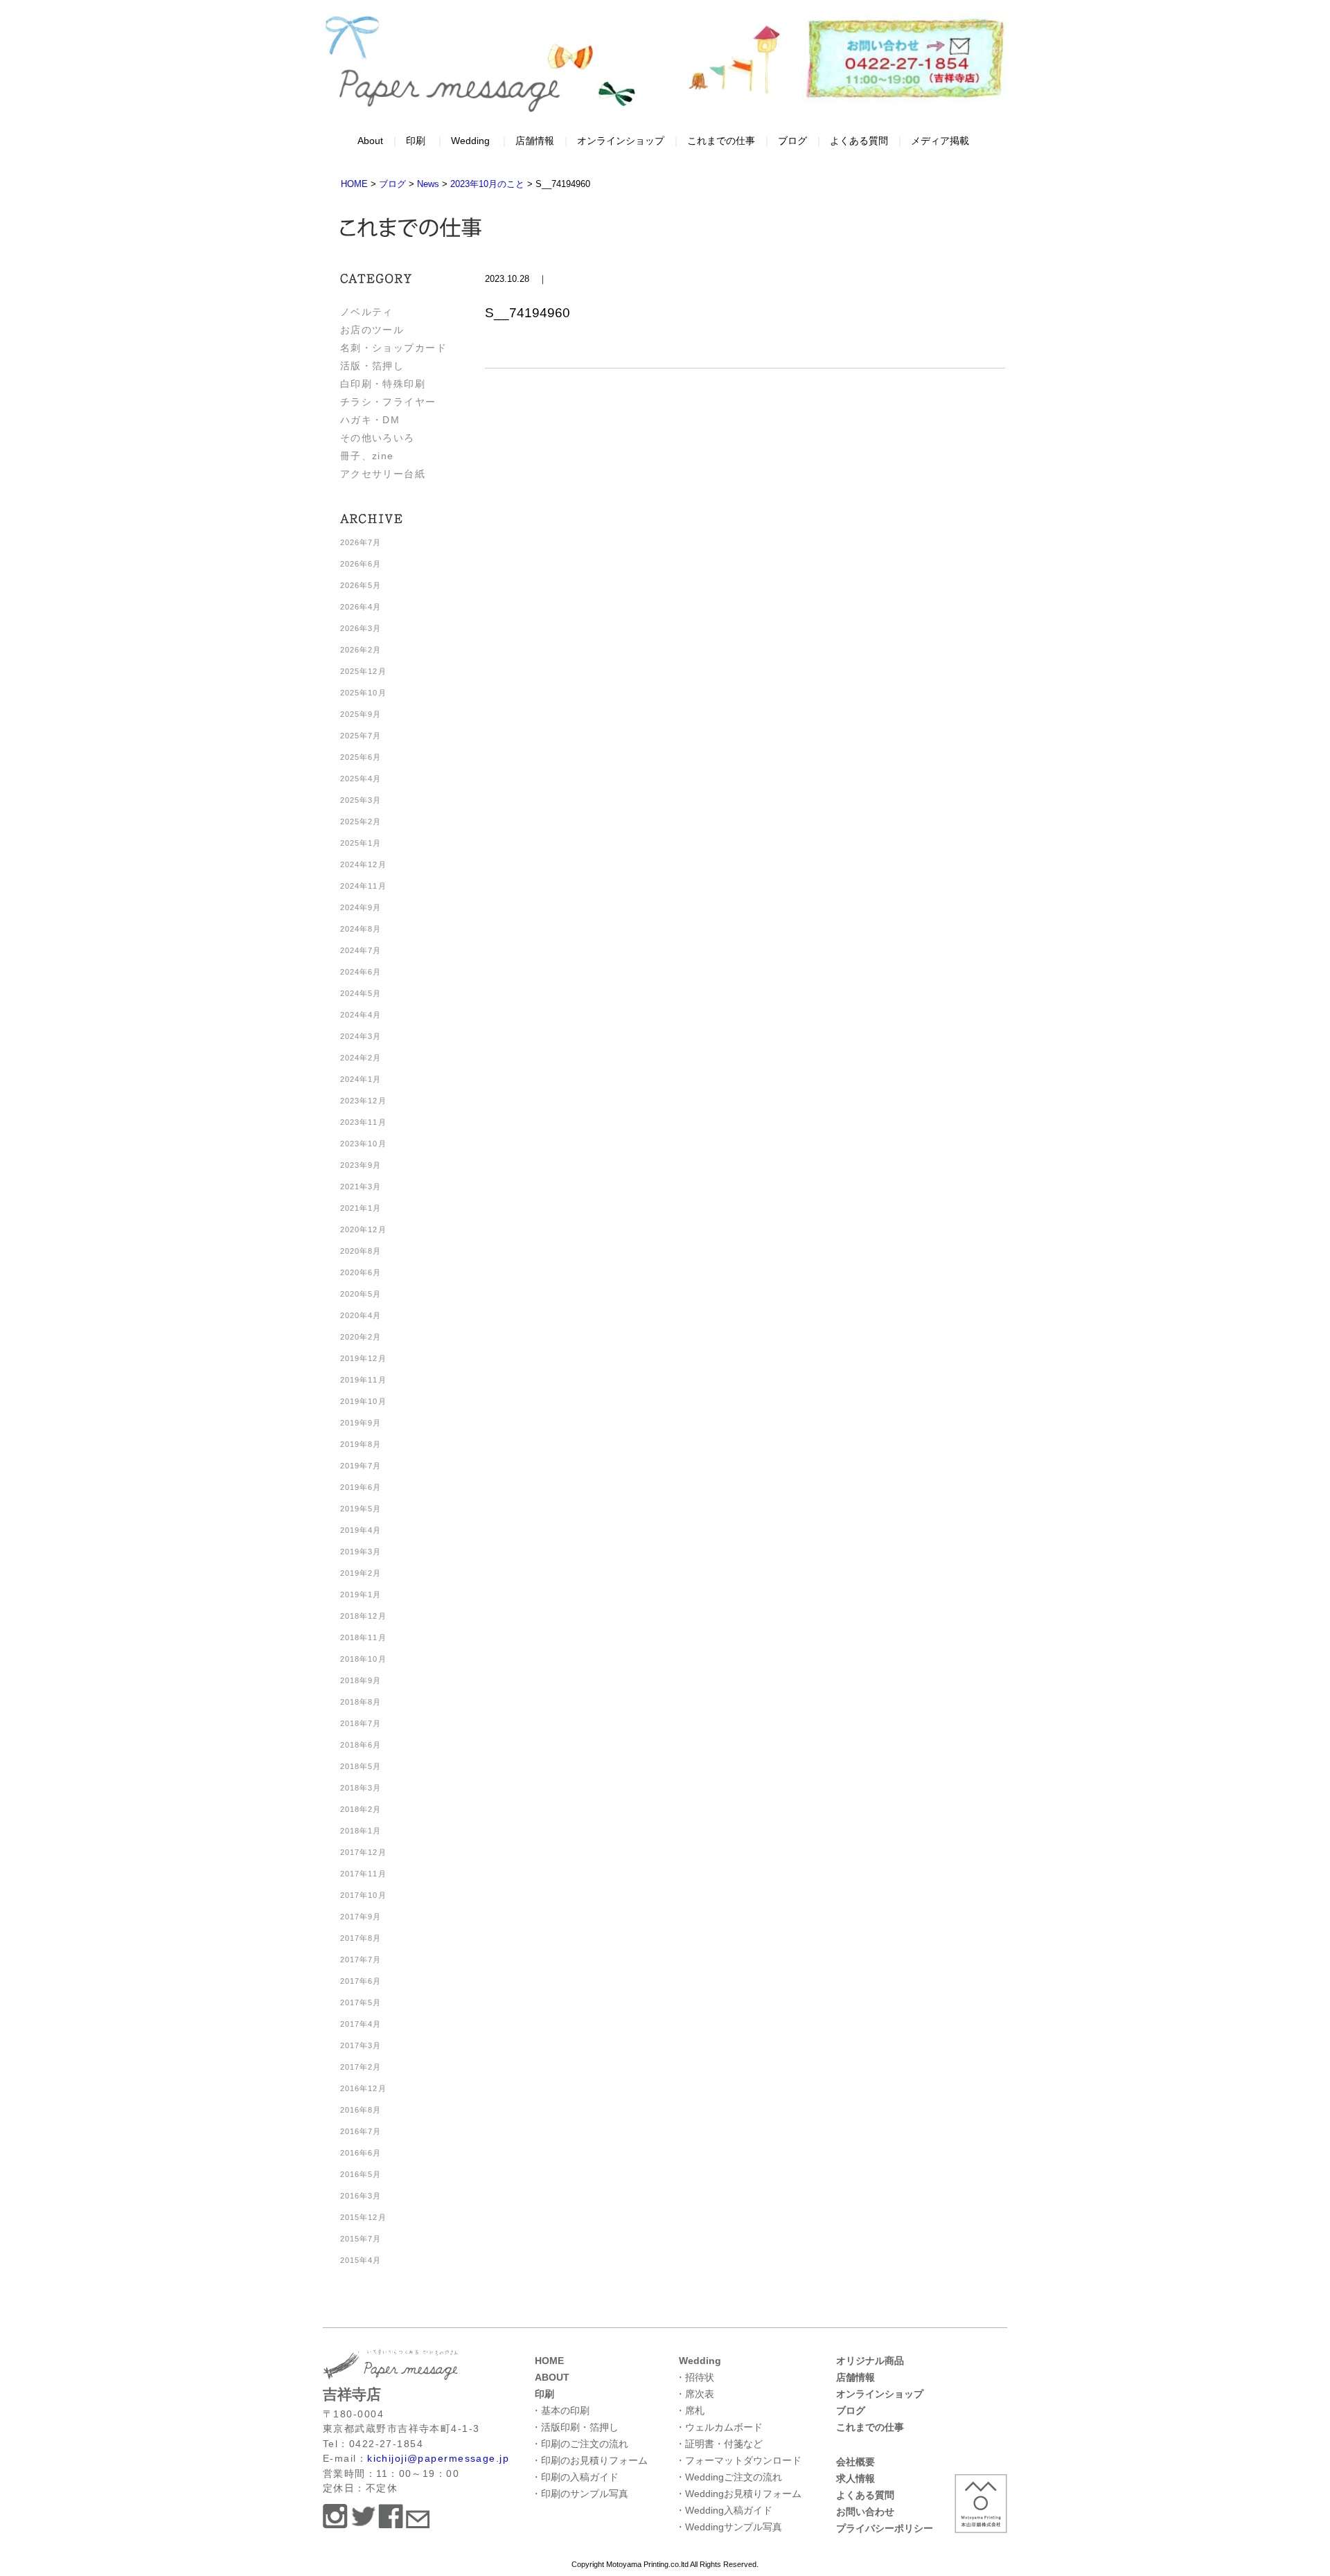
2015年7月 (361, 2239)
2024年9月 (361, 907)
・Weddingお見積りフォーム (738, 2494)
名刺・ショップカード (393, 348)
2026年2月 (361, 650)
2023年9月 (361, 1165)
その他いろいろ (378, 438)
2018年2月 (361, 1809)
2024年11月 (363, 886)
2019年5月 (361, 1509)
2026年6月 (361, 564)
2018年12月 (363, 1616)
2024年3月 (361, 1036)
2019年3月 (361, 1552)
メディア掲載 (940, 141)
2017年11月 (363, 1874)
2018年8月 (361, 1702)
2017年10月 (363, 1895)
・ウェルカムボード (719, 2427)
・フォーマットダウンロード (738, 2460)
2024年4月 (361, 1015)
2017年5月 (361, 2002)
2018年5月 (361, 1766)
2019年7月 (361, 1466)
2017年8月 (361, 1938)
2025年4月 (361, 779)
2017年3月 (361, 2045)
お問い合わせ (865, 2512)
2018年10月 (363, 1659)
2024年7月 (361, 950)
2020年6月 (361, 1272)
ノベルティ (367, 312)
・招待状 (695, 2377)
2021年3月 (361, 1187)
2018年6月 (361, 1745)
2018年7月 (361, 1723)
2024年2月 (361, 1058)
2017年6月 (361, 1981)
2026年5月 (361, 585)
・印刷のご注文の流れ (580, 2444)
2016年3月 (361, 2196)
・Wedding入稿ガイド (724, 2510)
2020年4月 (361, 1315)
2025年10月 (363, 693)
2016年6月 (361, 2153)
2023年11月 (363, 1122)
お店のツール (372, 330)
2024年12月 (363, 864)
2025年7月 (361, 736)
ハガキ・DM (370, 420)
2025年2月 (361, 821)
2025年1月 (361, 843)
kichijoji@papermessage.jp (438, 2458)
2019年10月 (363, 1401)
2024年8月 (361, 929)
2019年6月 (361, 1487)
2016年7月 (361, 2131)
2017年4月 (361, 2024)
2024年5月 (361, 993)
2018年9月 (361, 1680)
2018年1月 (361, 1831)
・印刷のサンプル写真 (580, 2494)
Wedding (470, 141)
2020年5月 (361, 1294)
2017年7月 (361, 1960)
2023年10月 (363, 1144)
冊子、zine (367, 456)
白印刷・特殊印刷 (383, 384)
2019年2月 (361, 1573)
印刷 (416, 141)
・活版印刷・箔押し (575, 2427)
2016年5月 (361, 2174)
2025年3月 (361, 800)
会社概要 (855, 2462)
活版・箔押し (372, 366)
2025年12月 (363, 671)
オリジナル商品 (870, 2361)
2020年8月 (361, 1251)
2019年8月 (361, 1444)
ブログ (792, 141)
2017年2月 (361, 2067)
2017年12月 (363, 1852)
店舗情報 (535, 141)
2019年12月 (363, 1358)
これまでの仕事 (721, 141)
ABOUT (552, 2377)
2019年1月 (361, 1595)
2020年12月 (363, 1229)
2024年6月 (361, 972)
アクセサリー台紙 (383, 474)
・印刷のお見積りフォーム (589, 2460)
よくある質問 (859, 141)
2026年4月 (361, 607)
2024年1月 (361, 1079)
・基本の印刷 (560, 2410)
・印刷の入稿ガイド (575, 2477)
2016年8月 (361, 2110)
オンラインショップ (621, 141)
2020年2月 (361, 1337)
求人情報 (855, 2478)
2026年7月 (361, 542)
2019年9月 (361, 1423)
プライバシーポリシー (885, 2528)
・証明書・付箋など (719, 2444)
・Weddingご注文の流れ (729, 2477)
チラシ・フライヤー (388, 402)
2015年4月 (361, 2260)
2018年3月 (361, 1788)
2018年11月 (363, 1637)
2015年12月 (363, 2217)
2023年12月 (363, 1101)
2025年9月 (361, 714)
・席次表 (695, 2394)
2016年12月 (363, 2088)
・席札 (690, 2410)
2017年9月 (361, 1917)
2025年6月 (361, 757)
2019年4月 (361, 1530)
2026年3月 (361, 628)
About (370, 141)
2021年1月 (361, 1208)
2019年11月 (363, 1380)
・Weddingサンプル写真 (729, 2527)
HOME (549, 2361)
